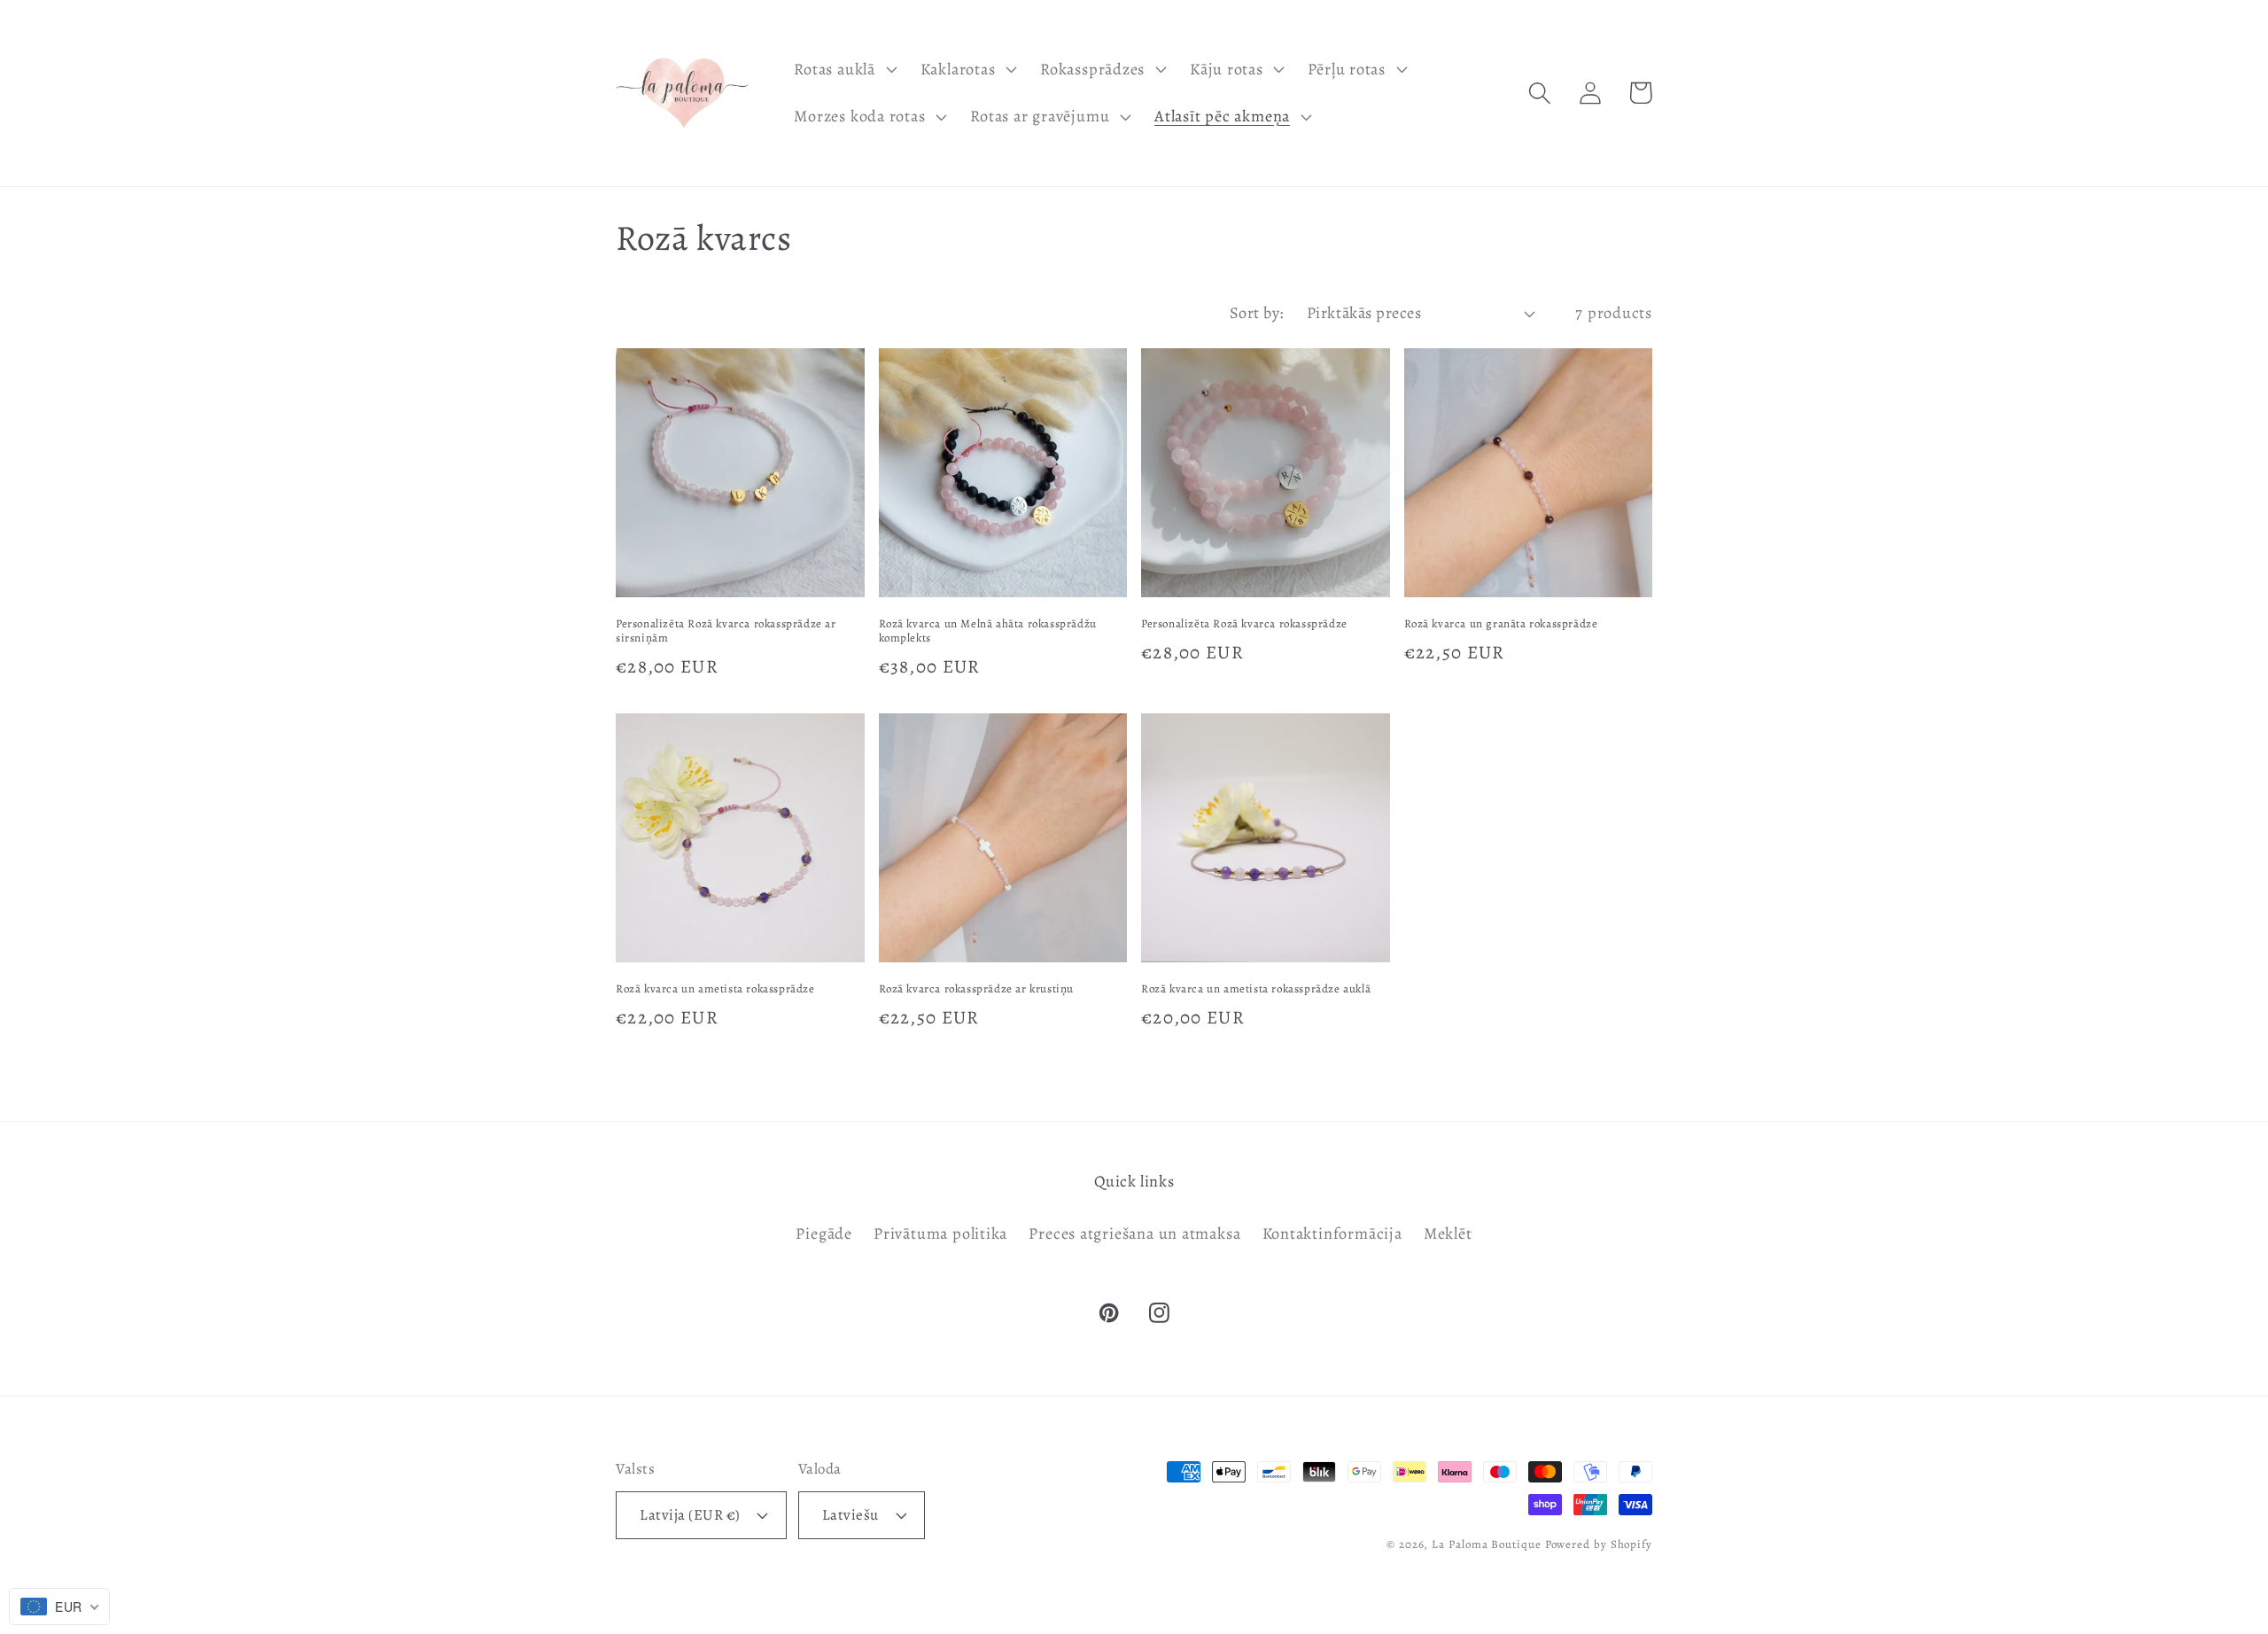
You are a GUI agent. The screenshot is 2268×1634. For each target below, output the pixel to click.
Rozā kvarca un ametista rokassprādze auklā (1256, 989)
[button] (843, 69)
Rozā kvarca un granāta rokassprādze (1501, 624)
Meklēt (1448, 1233)
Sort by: (1257, 313)
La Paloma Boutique (1486, 1544)
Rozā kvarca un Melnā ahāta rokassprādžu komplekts (988, 631)
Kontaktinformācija (1332, 1233)
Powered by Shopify (1599, 1544)
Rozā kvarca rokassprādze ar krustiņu (977, 989)
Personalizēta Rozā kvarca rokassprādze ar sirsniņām (726, 631)
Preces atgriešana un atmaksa (1134, 1233)
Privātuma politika (940, 1233)
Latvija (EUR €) (690, 1515)
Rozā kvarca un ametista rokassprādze (715, 989)
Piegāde (823, 1233)
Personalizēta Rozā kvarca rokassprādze (1244, 624)
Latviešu (850, 1515)
